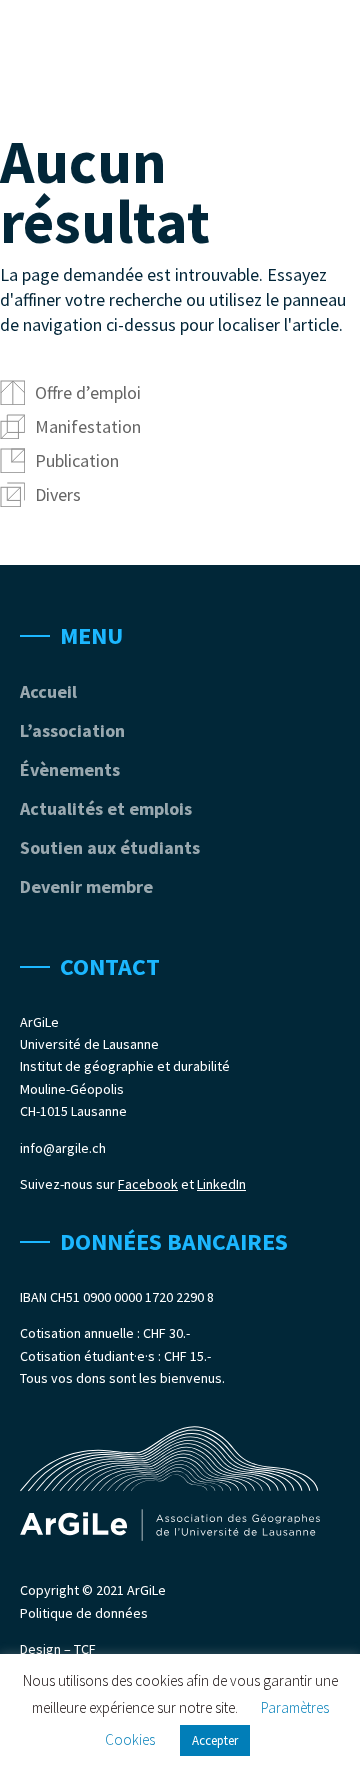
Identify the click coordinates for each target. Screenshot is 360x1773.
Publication (77, 460)
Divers (58, 494)
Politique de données (84, 1613)
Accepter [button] (215, 1740)
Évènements (70, 769)
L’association (72, 730)
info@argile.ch (63, 1148)
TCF (85, 1649)
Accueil (48, 691)
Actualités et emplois (106, 808)
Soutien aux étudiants (110, 847)
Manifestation (88, 426)
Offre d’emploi (88, 392)
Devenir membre (86, 886)
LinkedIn (221, 1184)
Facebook (148, 1184)
